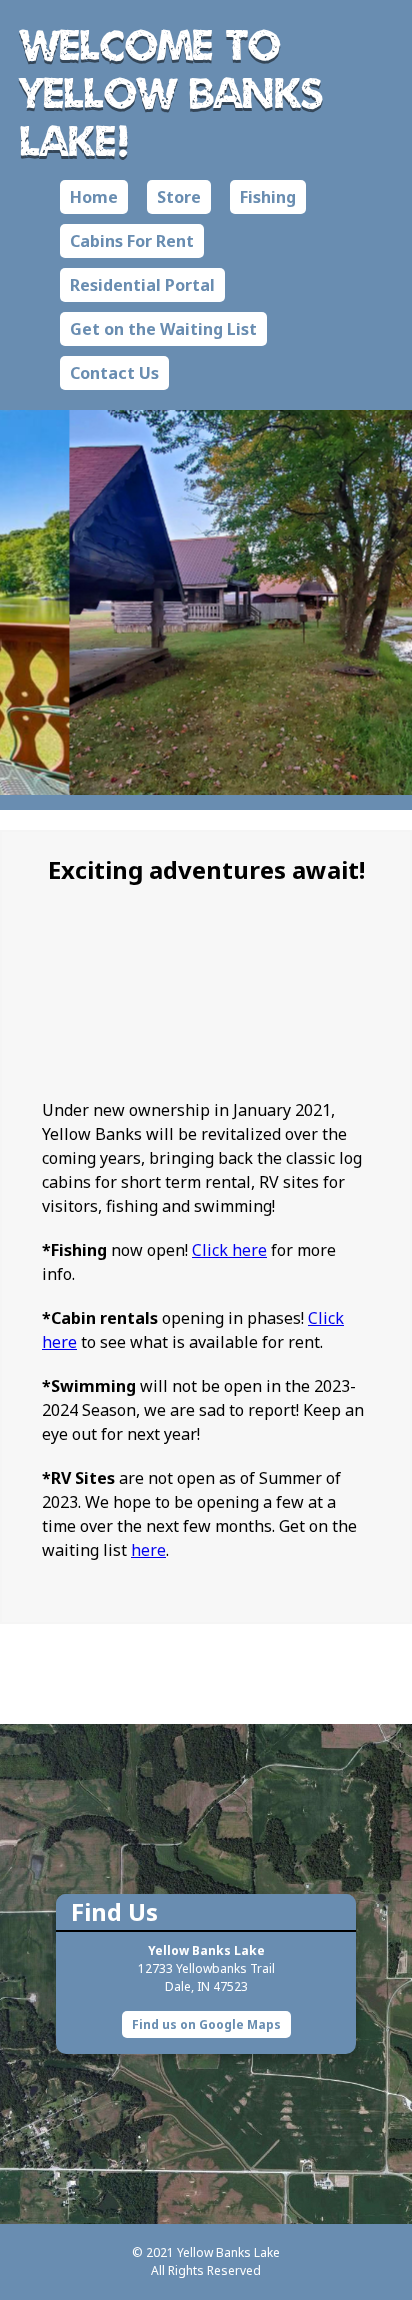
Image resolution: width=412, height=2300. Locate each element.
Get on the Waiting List (163, 329)
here (148, 1550)
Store (179, 197)
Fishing (268, 197)
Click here (229, 1250)
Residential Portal (142, 285)
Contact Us (114, 373)
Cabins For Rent (132, 241)
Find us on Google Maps (206, 2024)
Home (94, 197)
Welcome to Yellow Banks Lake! (171, 92)
